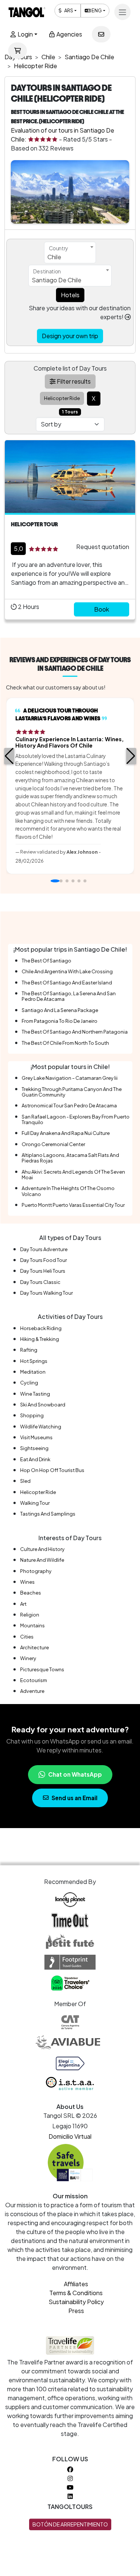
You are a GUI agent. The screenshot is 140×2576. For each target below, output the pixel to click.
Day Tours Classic (40, 1282)
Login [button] (25, 34)
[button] (9, 756)
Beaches (31, 1593)
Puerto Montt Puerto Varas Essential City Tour (73, 1205)
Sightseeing (34, 1448)
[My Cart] (18, 51)
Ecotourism (34, 1680)
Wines (27, 1582)
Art (23, 1604)
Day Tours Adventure (44, 1249)
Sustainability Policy (76, 2302)
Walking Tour (35, 1503)
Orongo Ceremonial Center (53, 1144)
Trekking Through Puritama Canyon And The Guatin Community (72, 1092)
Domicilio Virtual (70, 2136)
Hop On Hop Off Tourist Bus (52, 1470)
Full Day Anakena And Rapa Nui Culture (66, 1133)
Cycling (29, 1383)
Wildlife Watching (41, 1427)
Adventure (32, 1691)
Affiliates (76, 2284)
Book (102, 609)
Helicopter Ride (38, 1492)
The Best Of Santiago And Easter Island (67, 983)
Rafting (29, 1350)
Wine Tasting (35, 1394)
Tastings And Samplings (48, 1514)
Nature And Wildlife (42, 1560)
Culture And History (42, 1549)
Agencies (69, 34)
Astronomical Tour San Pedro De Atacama (69, 1105)
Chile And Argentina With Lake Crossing (67, 971)
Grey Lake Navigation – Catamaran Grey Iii (70, 1078)
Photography (36, 1571)
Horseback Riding (41, 1328)
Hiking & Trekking (40, 1339)
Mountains (32, 1625)
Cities (27, 1637)
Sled (25, 1481)
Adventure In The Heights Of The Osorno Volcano (68, 1191)
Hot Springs (34, 1361)
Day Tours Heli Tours (43, 1271)
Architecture (35, 1647)
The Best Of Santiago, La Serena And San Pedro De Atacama (69, 996)
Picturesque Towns (42, 1669)
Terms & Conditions (76, 2293)
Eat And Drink (35, 1459)
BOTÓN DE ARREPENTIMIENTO (70, 2524)
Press (76, 2311)
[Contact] (101, 34)
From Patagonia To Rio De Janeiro (60, 1021)
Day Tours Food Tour (43, 1260)
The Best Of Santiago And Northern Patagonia (75, 1032)
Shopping (32, 1415)
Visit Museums (36, 1437)
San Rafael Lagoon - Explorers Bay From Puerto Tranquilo (76, 1119)
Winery (28, 1658)
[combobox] (70, 253)
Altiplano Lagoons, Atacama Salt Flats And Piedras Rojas (70, 1158)
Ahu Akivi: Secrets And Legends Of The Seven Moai (73, 1175)
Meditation (33, 1372)
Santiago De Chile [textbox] (57, 280)
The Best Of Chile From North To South (65, 1043)
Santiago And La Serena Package (60, 1010)
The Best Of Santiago (46, 961)
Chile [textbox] (54, 257)
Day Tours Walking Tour (46, 1293)
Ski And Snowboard (43, 1405)
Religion (30, 1615)
